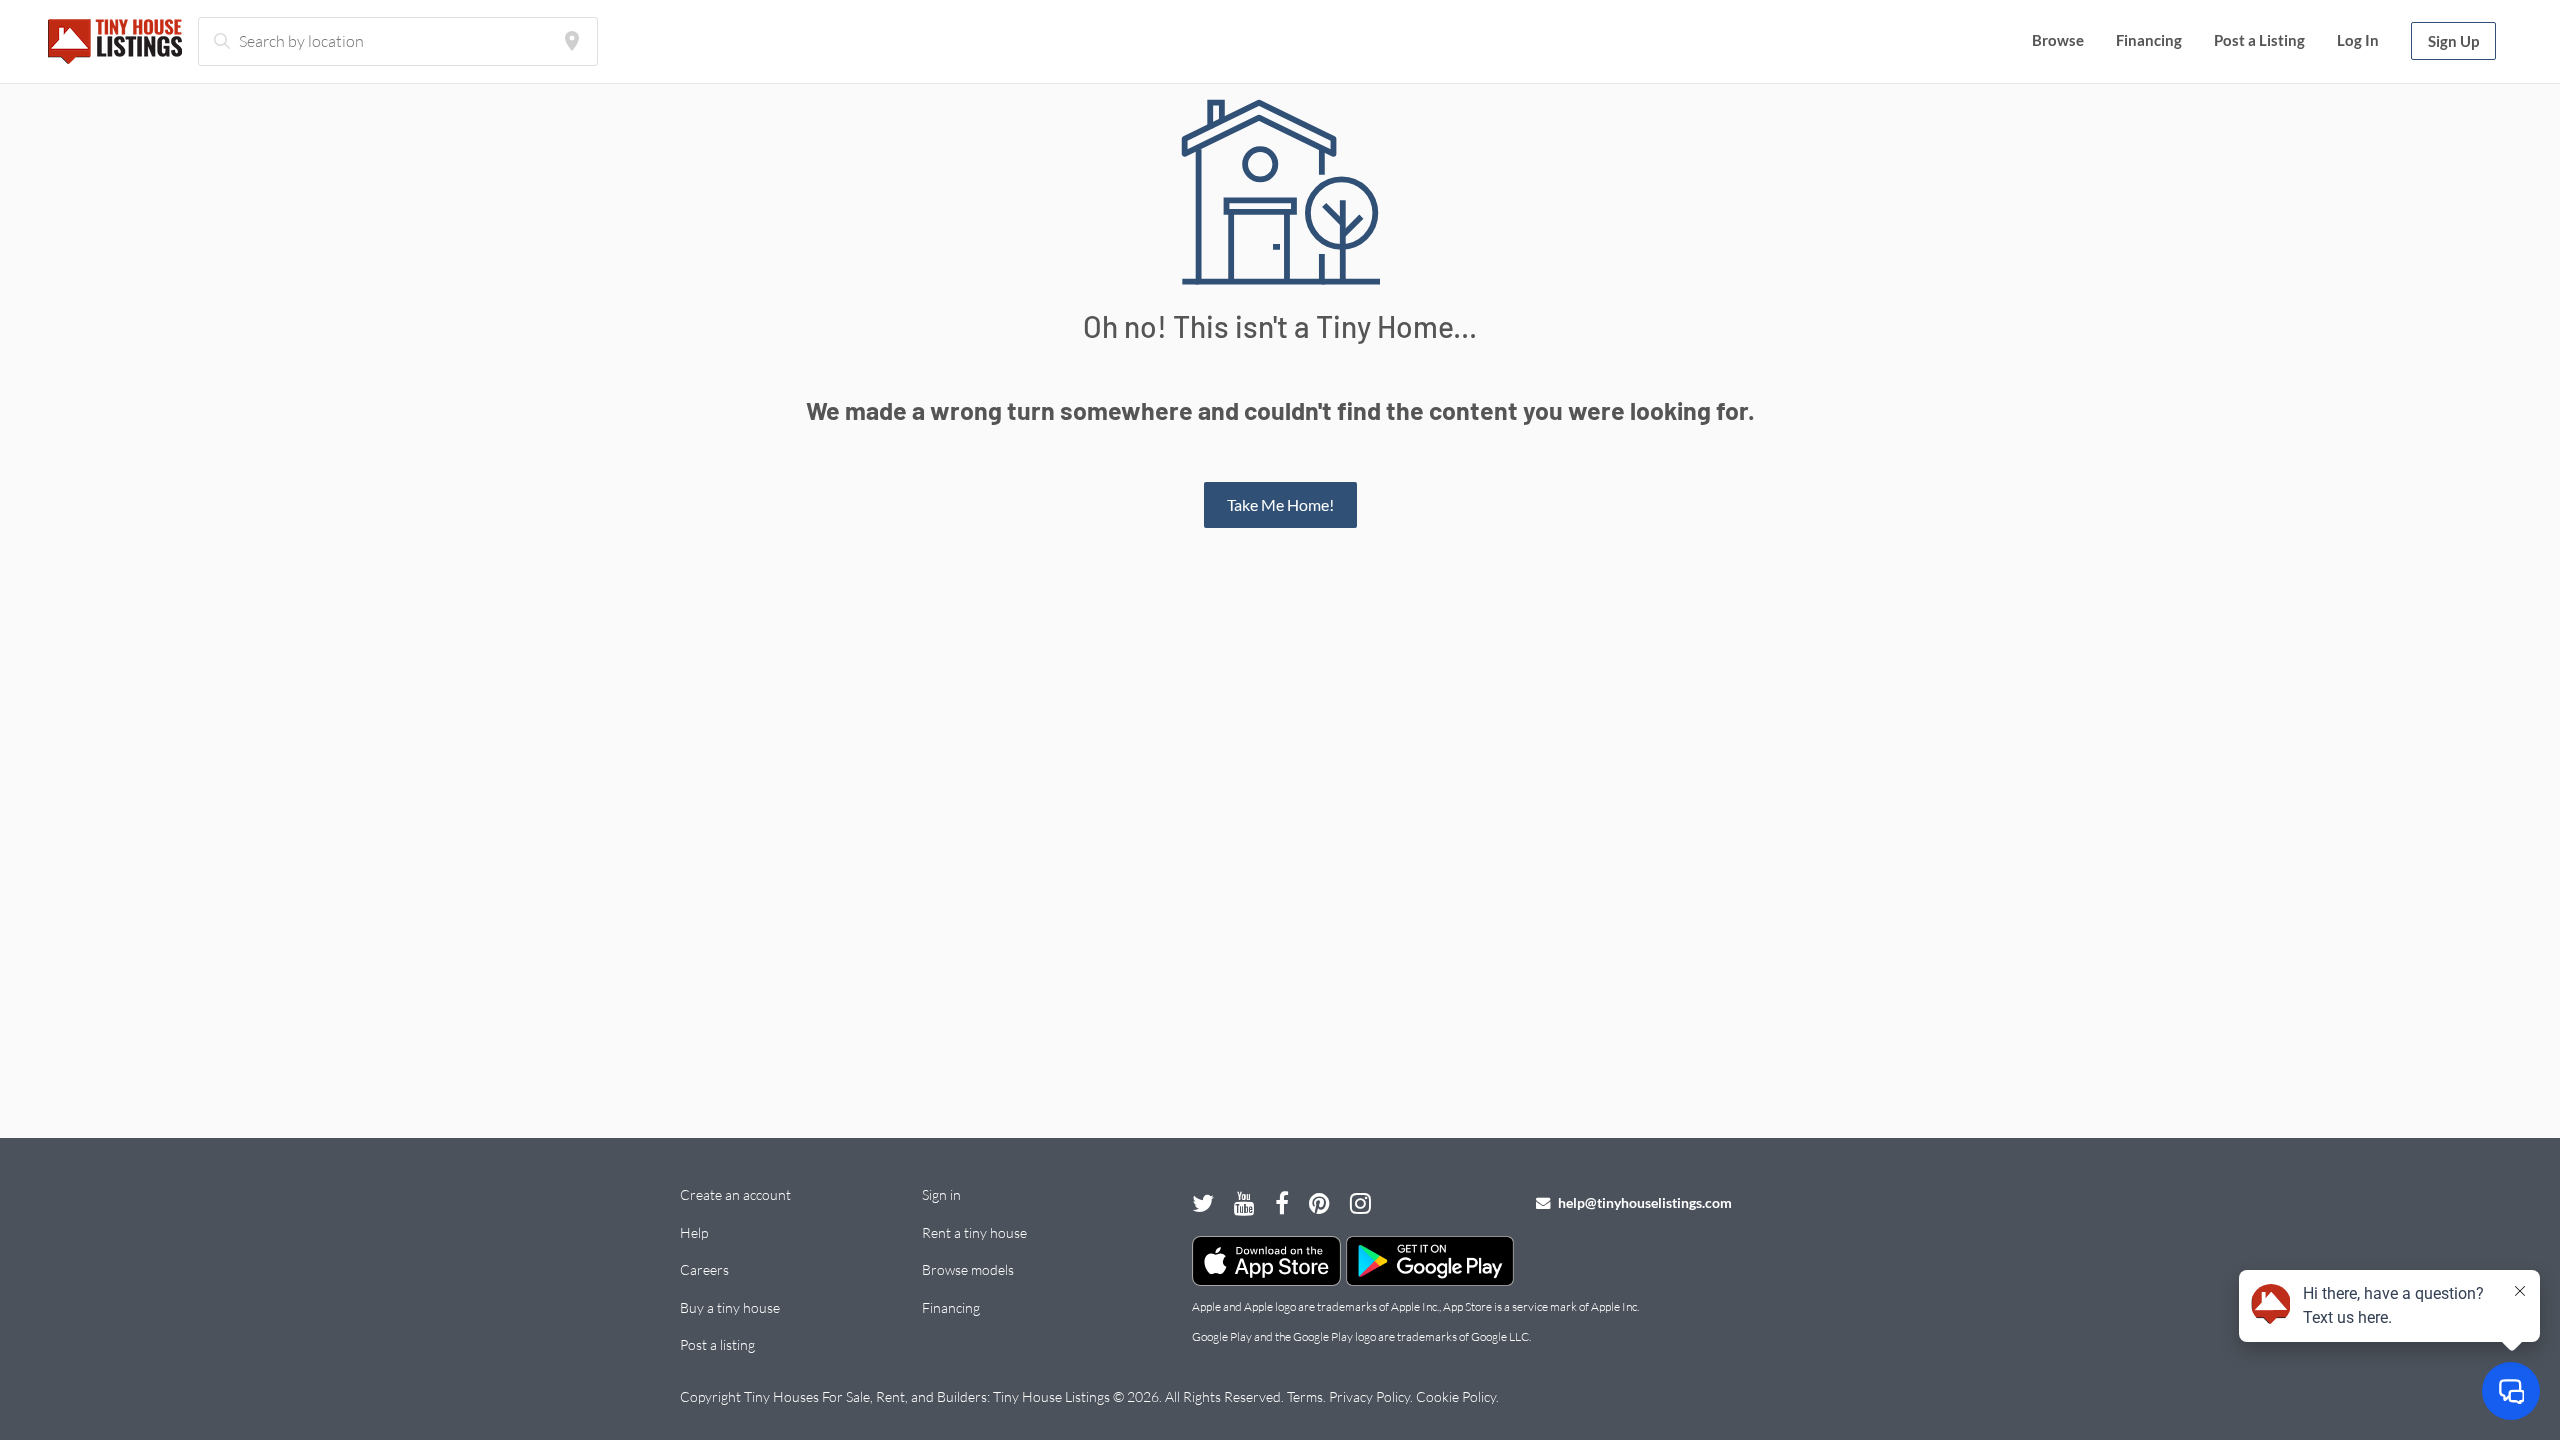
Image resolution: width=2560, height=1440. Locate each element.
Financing (2149, 40)
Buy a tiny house (730, 1307)
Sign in (941, 1194)
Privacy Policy (1369, 1396)
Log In (2358, 40)
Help (694, 1232)
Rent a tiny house (974, 1232)
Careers (704, 1269)
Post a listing (717, 1344)
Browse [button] (2058, 40)
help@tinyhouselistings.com (1643, 1202)
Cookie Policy (1456, 1396)
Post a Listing (2259, 40)
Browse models (968, 1269)
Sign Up (2453, 41)
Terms (1305, 1396)
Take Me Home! (1280, 504)
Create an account (735, 1194)
